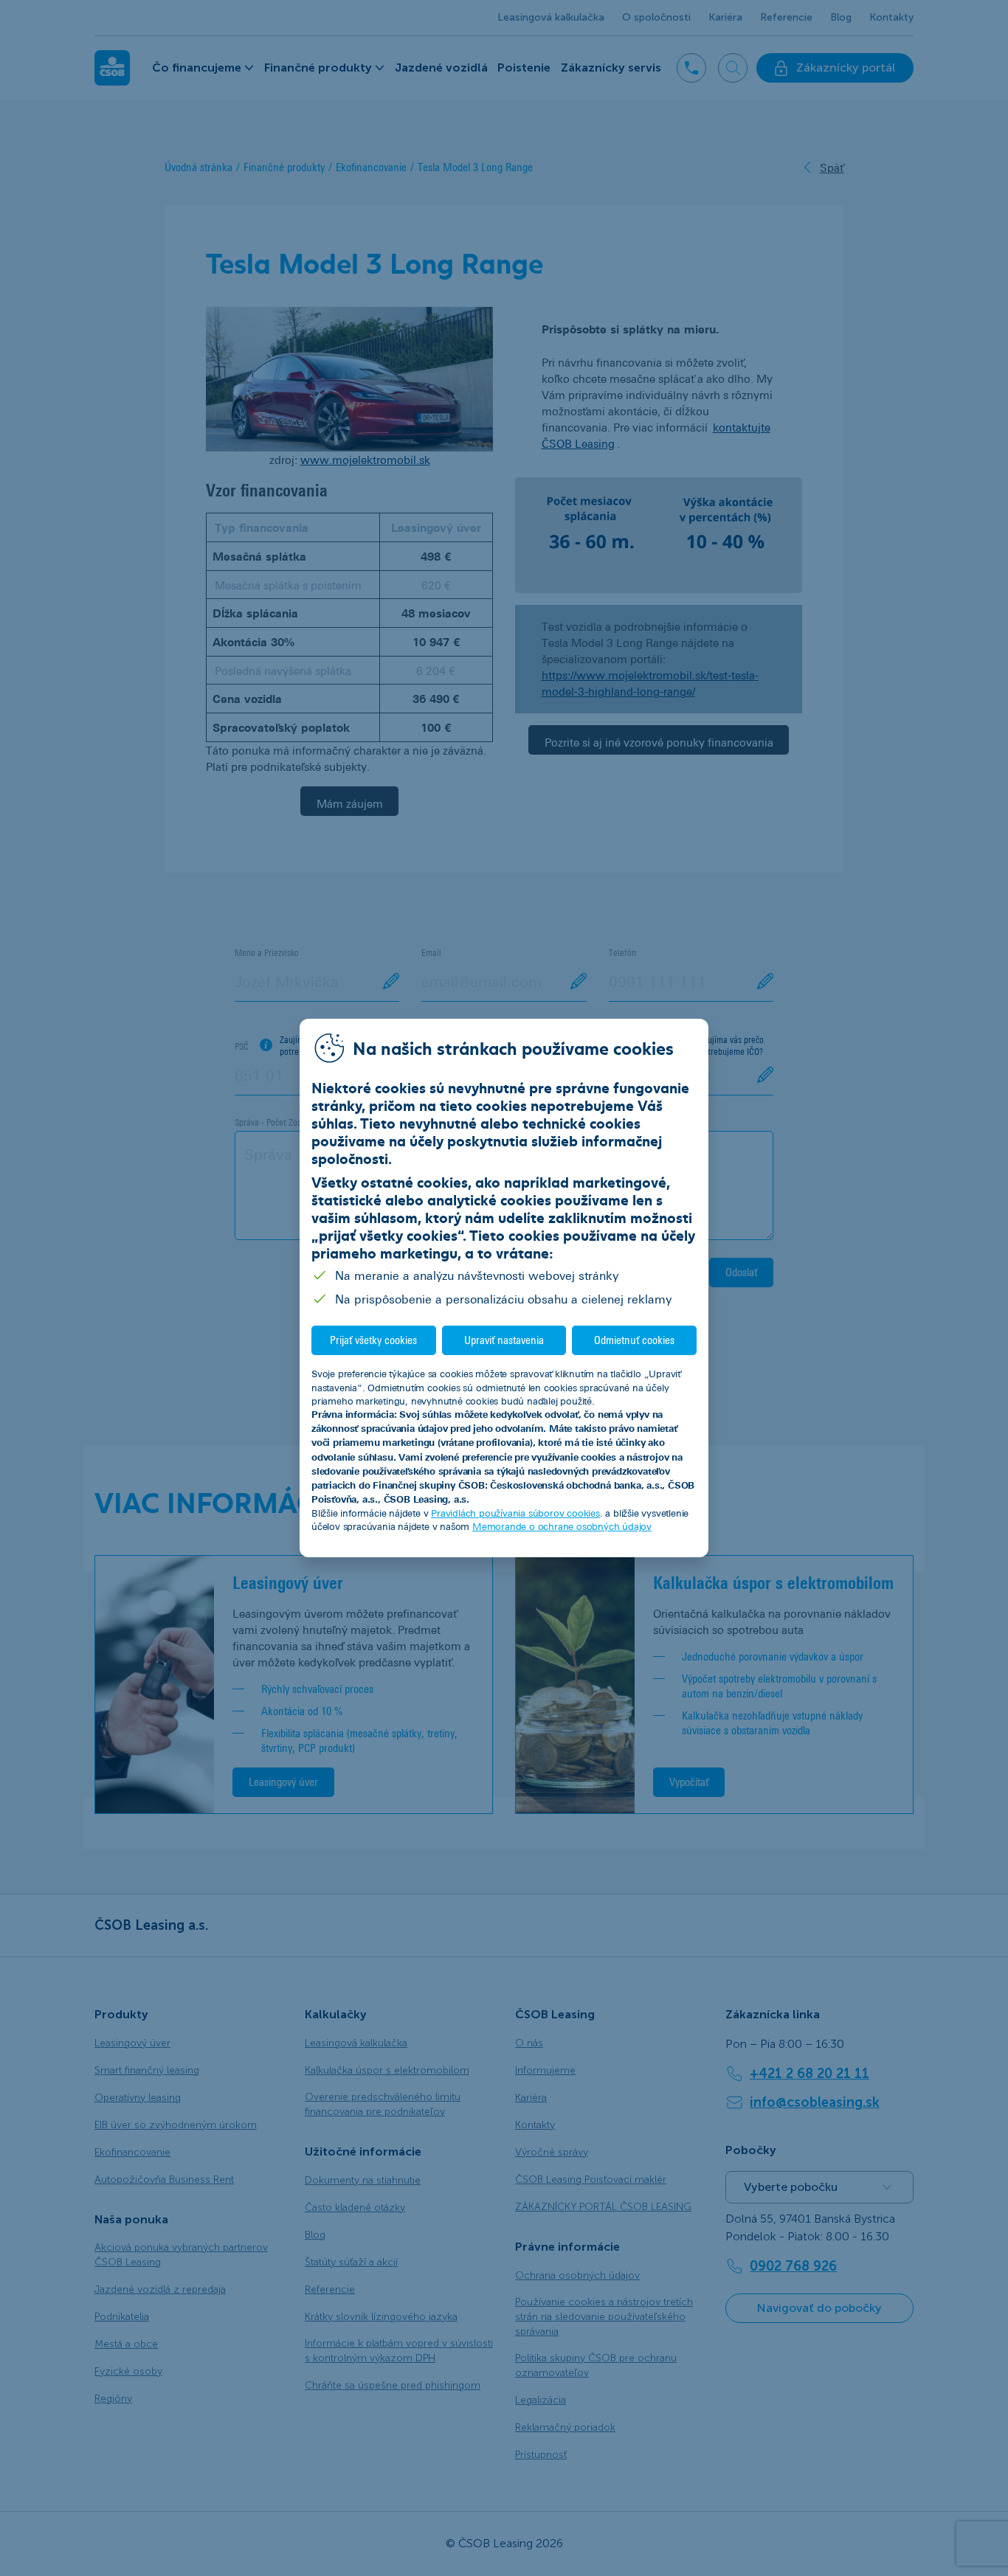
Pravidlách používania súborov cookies (515, 1513)
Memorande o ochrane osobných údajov (562, 1526)
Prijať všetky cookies (373, 1340)
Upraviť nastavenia (504, 1340)
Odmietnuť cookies (634, 1340)
